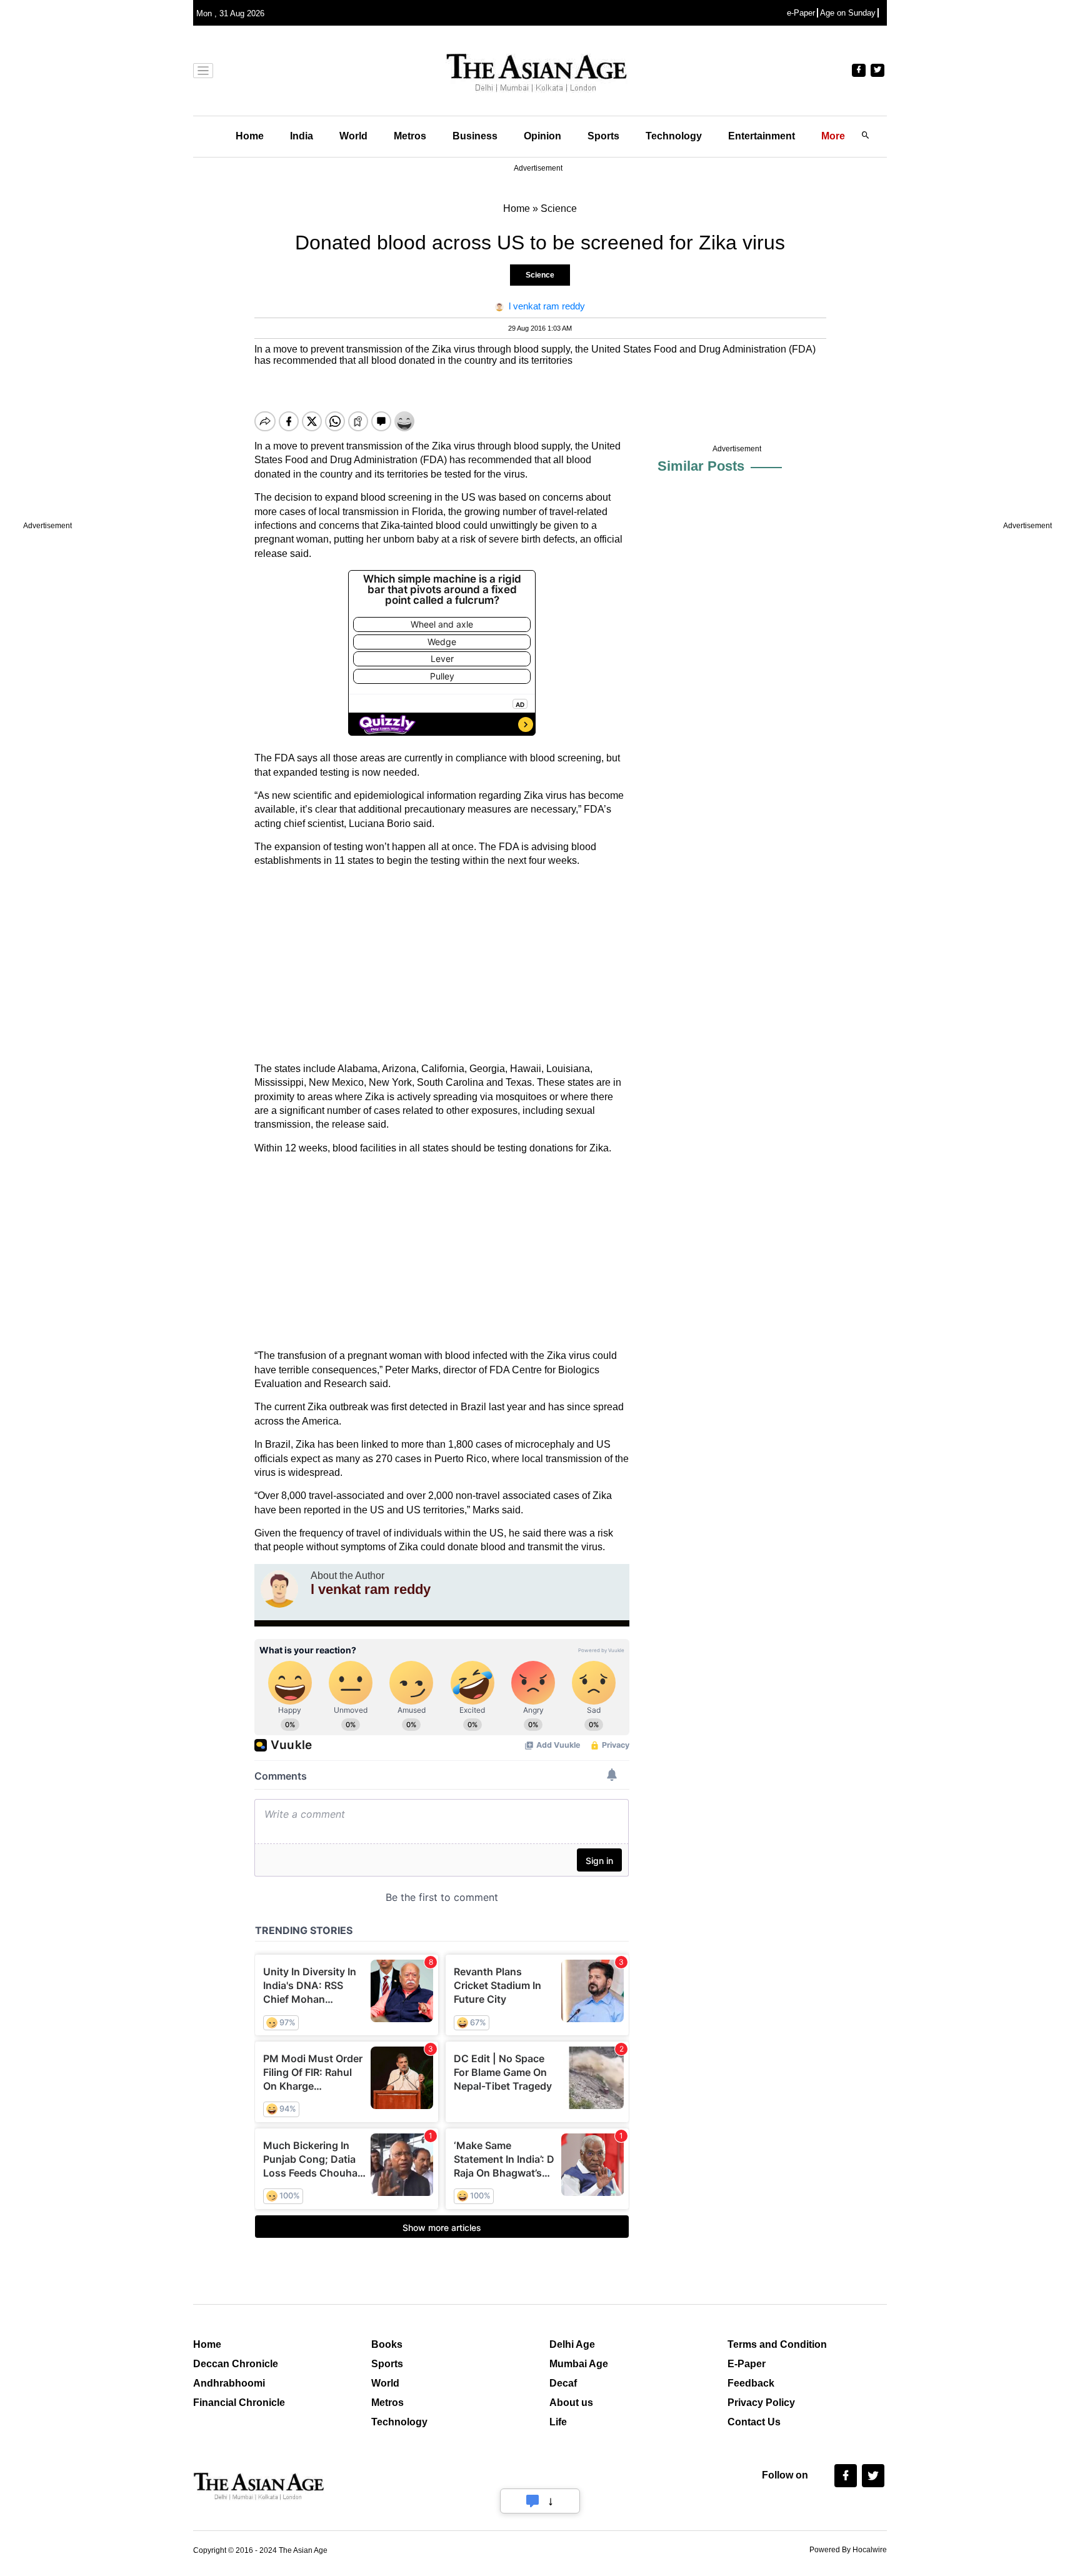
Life (558, 2422)
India (302, 136)
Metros (410, 136)
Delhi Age (572, 2344)
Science (540, 275)
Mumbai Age (579, 2364)
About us (571, 2403)
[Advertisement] (442, 965)
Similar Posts (701, 466)
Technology (674, 136)
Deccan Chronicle (236, 2364)
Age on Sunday (848, 13)
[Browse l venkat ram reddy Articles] (279, 1589)
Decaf (563, 2383)
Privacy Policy (761, 2403)
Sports (603, 136)
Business (475, 136)
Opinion (542, 136)
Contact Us (754, 2422)
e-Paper (801, 13)
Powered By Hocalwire (848, 2550)
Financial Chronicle (239, 2403)
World (353, 136)
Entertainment (762, 136)
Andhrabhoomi (229, 2383)
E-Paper (747, 2364)
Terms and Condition (777, 2344)
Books (387, 2344)
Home (250, 136)
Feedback (751, 2383)
